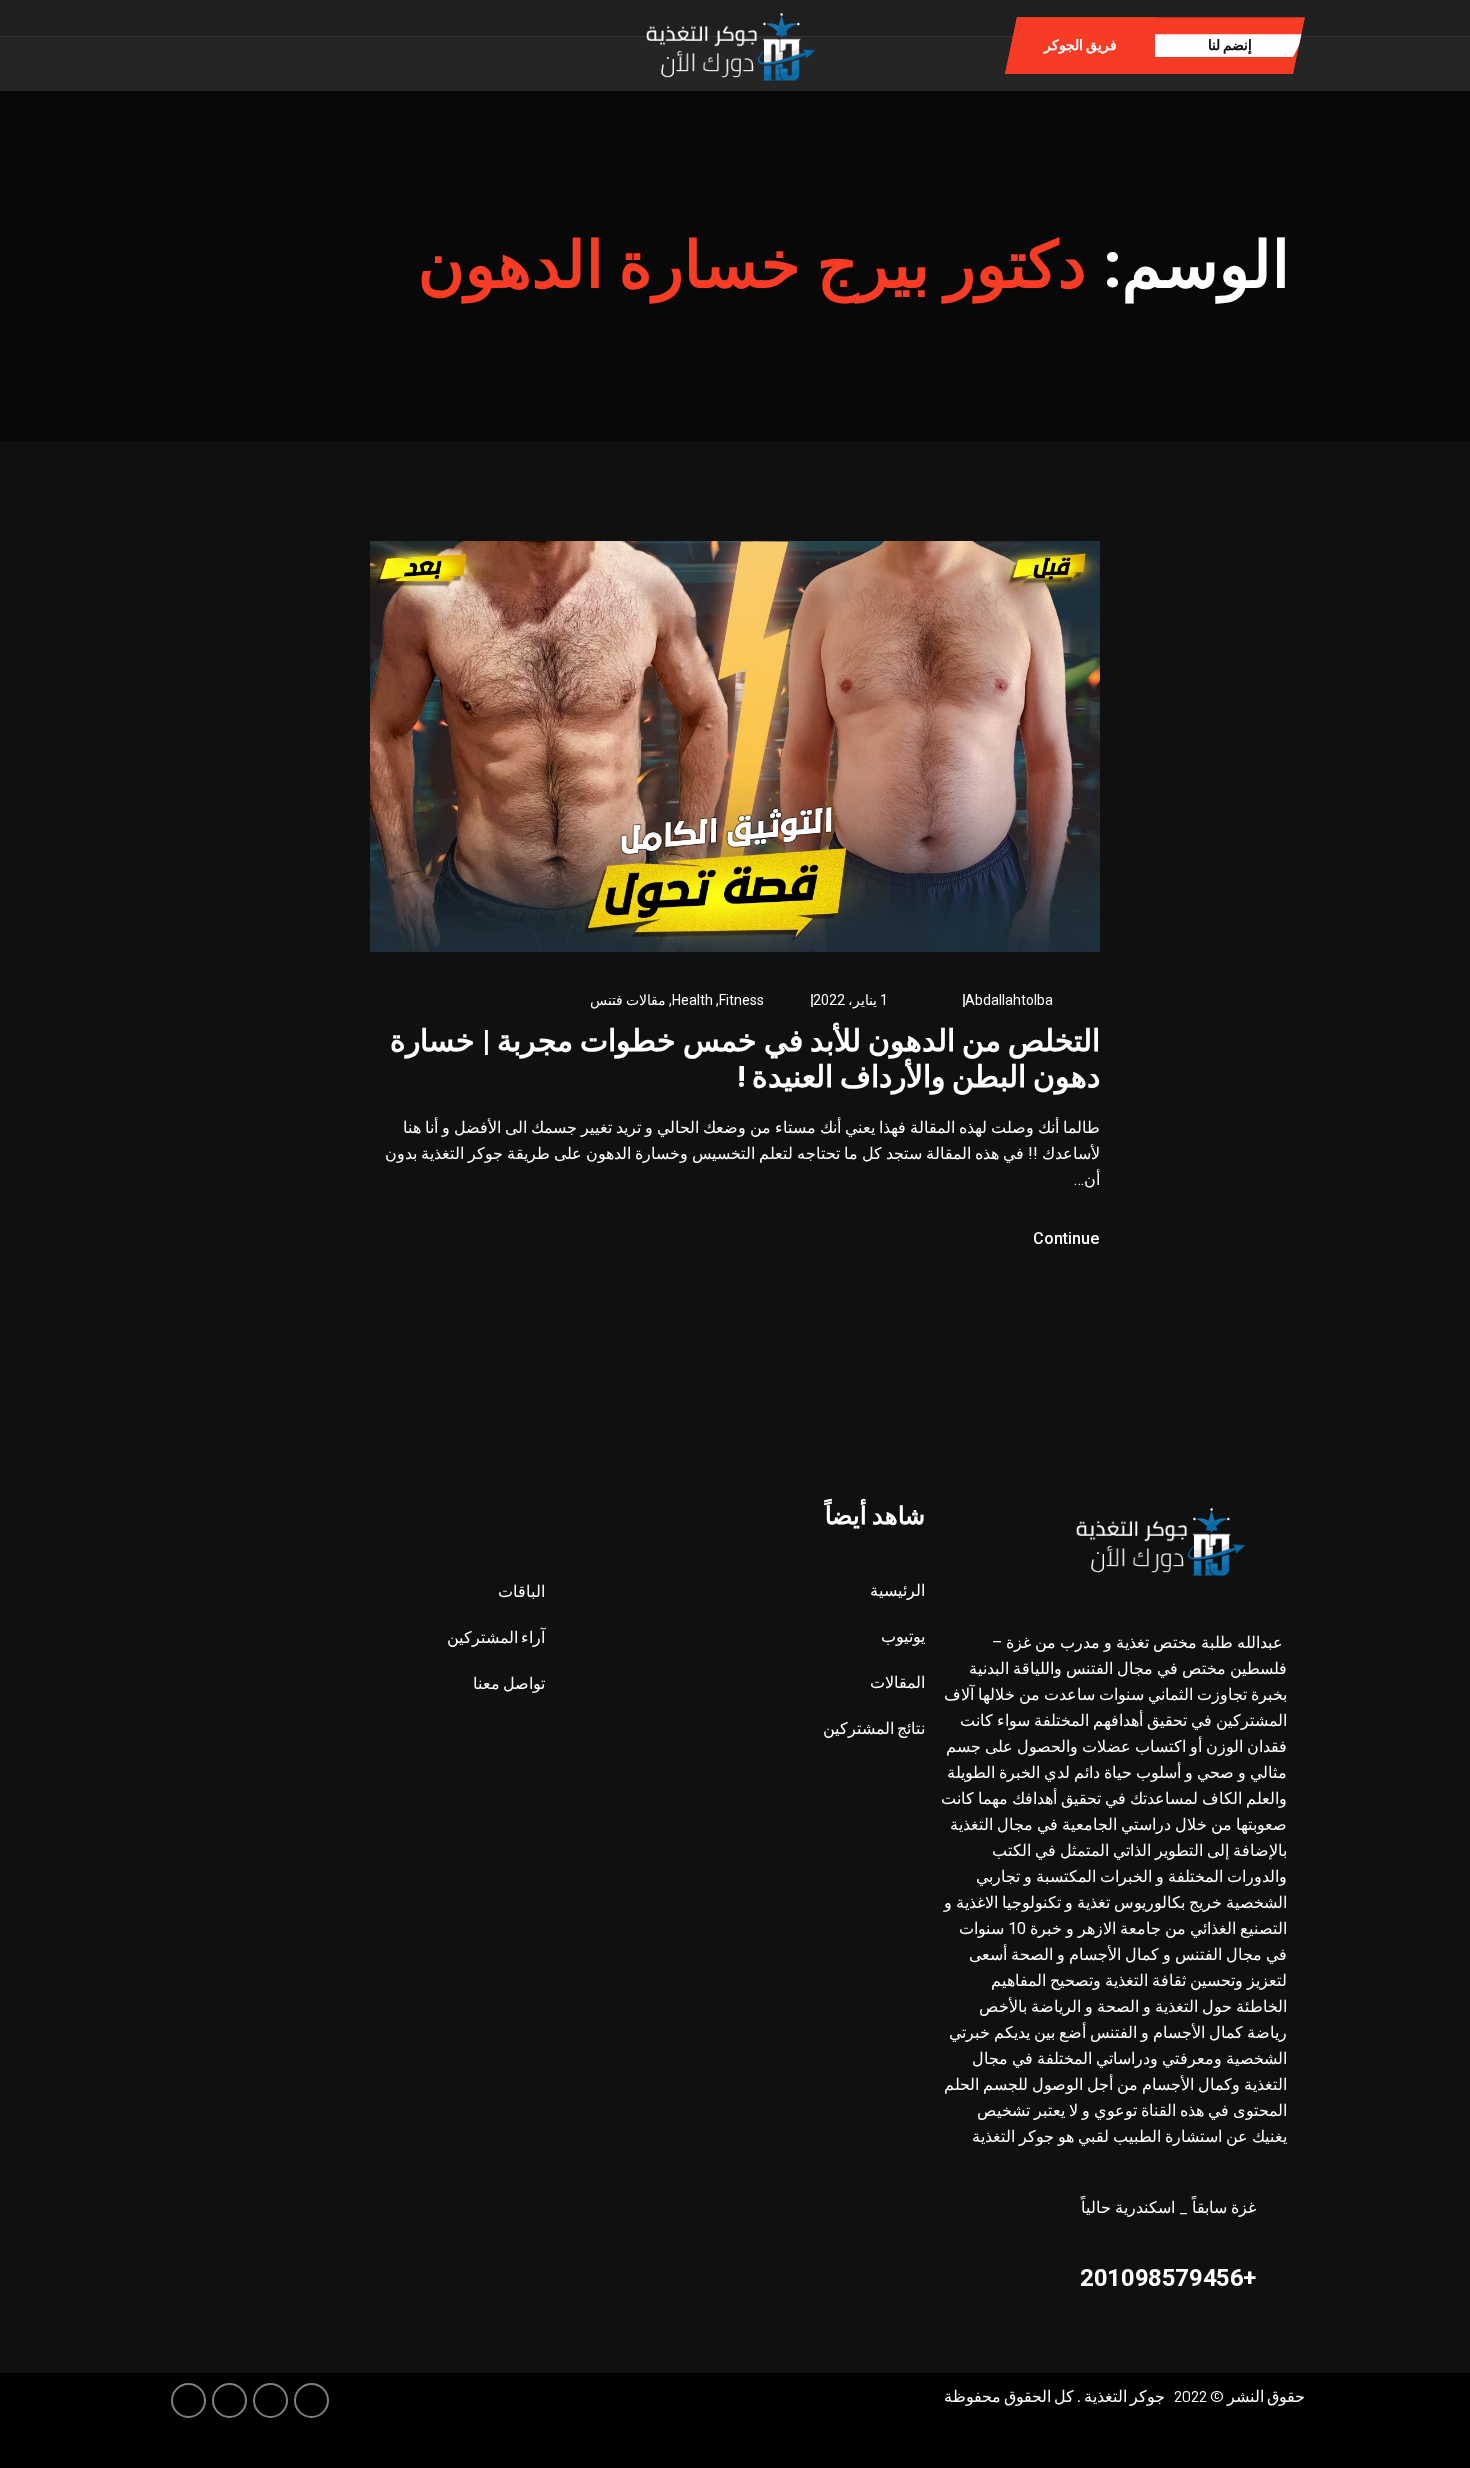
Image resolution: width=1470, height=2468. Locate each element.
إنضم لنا (1230, 45)
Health (692, 1000)
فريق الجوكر (1080, 45)
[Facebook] (390, 44)
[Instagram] (328, 44)
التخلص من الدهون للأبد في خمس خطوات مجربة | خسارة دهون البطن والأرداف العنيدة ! (745, 1058)
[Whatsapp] (359, 44)
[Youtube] (188, 2400)
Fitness (741, 1000)
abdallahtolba (1009, 1000)
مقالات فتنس (628, 1000)
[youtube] (297, 44)
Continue (1064, 1238)
